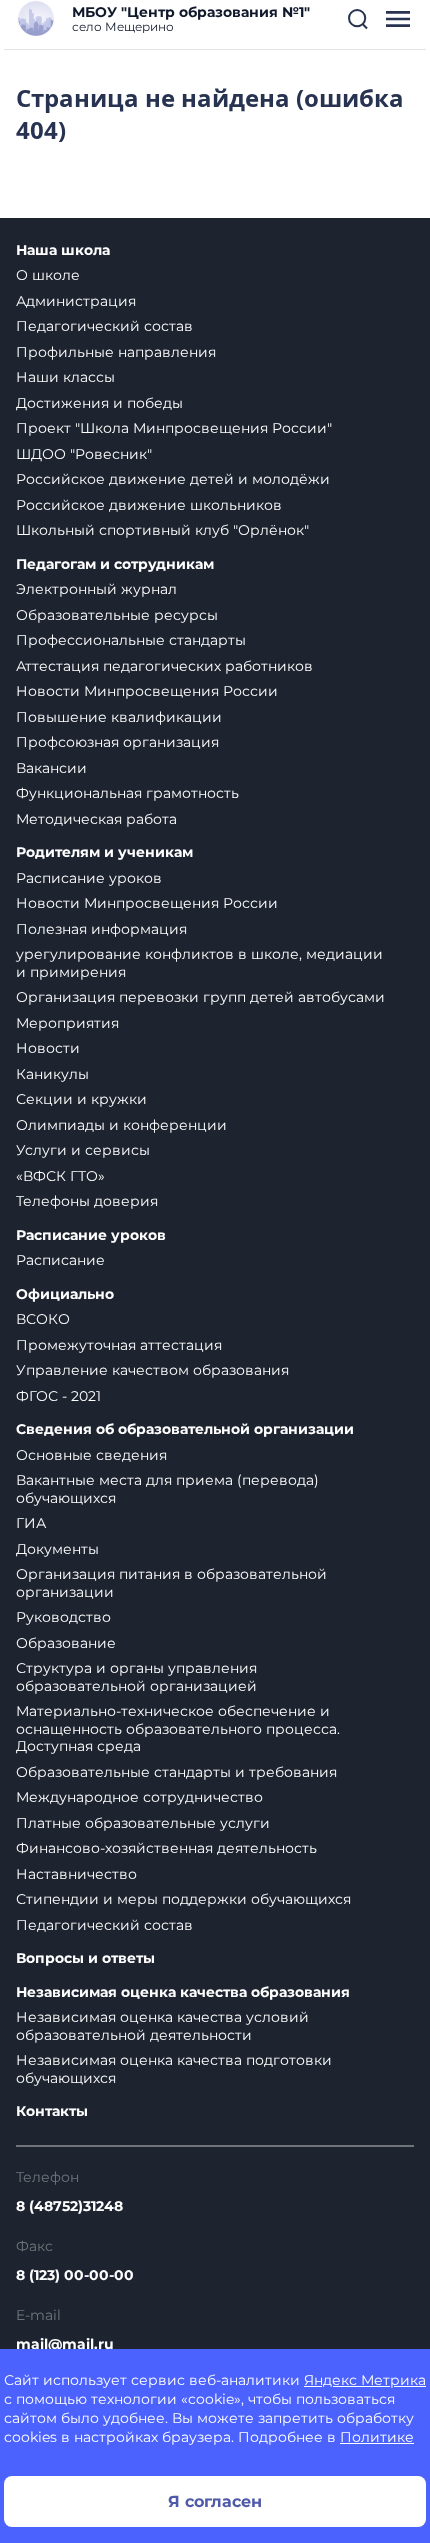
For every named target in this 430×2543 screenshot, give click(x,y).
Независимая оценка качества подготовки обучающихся (174, 2069)
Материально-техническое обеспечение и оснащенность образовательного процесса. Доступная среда (178, 1728)
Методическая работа (96, 819)
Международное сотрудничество (139, 1797)
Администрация (76, 301)
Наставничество (76, 1874)
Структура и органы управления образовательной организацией (136, 1677)
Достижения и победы (99, 403)
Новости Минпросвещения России (147, 691)
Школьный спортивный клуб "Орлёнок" (162, 530)
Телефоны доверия (87, 1201)
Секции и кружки (81, 1099)
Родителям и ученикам (104, 852)
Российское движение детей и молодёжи (173, 479)
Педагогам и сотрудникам (115, 564)
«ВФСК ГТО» (60, 1176)
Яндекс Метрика (365, 2380)
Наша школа (63, 250)
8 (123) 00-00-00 (75, 2275)
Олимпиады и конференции (121, 1125)
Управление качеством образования (152, 1370)
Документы (57, 1549)
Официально (65, 1294)
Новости (48, 1048)
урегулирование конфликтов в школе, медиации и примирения (199, 963)
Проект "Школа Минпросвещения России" (174, 428)
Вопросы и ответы (85, 1958)
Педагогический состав (104, 326)
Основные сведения (91, 1455)
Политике (377, 2437)
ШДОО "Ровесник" (84, 454)
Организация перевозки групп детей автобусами (200, 997)
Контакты (52, 2111)
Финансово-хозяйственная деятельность (166, 1848)
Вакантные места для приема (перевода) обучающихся (167, 1489)
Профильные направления (116, 352)
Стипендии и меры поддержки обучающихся (183, 1899)
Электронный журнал (96, 589)
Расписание (60, 1260)
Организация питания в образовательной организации (171, 1583)
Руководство (63, 1617)
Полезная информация (101, 929)
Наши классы (65, 377)
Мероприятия (67, 1023)
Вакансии (51, 768)
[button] (358, 19)
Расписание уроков (89, 878)
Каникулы (52, 1074)
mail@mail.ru (65, 2344)
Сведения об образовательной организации (185, 1429)
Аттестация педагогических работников (164, 666)
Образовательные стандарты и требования (176, 1772)
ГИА (31, 1523)
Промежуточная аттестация (119, 1345)
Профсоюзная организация (117, 742)
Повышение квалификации (119, 717)
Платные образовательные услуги (143, 1823)
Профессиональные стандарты (131, 640)
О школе (48, 275)
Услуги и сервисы (83, 1150)
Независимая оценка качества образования (183, 1992)
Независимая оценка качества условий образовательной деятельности (162, 2026)
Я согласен (215, 2501)
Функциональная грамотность (127, 793)
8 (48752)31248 (69, 2206)
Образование (66, 1643)
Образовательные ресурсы (117, 615)
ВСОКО (43, 1319)
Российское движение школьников (149, 505)
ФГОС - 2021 (58, 1396)
